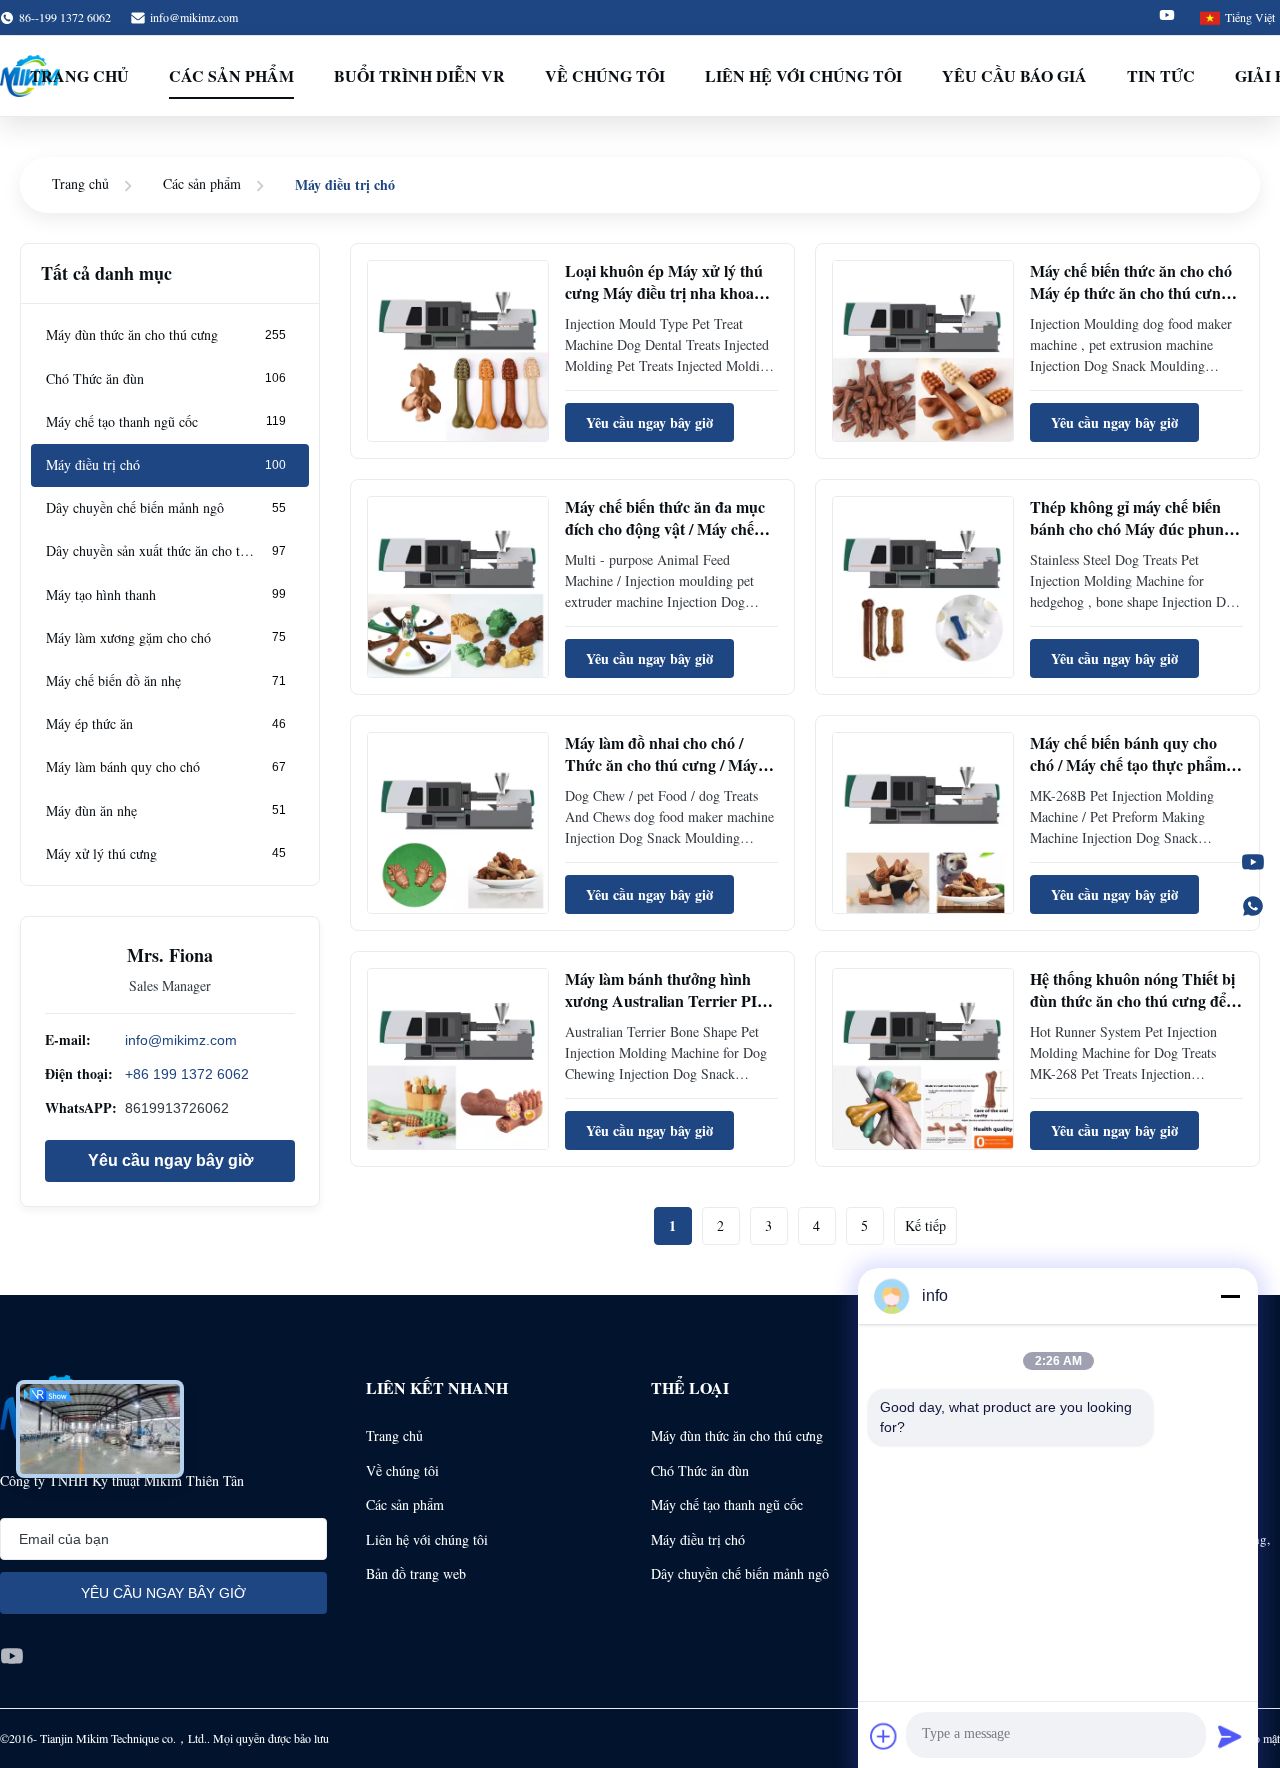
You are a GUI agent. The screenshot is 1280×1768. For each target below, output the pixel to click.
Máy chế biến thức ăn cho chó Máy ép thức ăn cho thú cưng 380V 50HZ (1131, 293)
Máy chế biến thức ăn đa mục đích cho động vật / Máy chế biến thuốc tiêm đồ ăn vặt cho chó (665, 540)
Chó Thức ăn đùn (700, 1470)
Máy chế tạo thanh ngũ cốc (727, 1504)
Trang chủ (79, 75)
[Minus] (1230, 1296)
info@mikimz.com (194, 17)
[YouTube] (1253, 862)
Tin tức (1161, 75)
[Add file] (884, 1736)
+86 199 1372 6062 (187, 1074)
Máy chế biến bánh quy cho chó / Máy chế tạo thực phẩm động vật (1128, 765)
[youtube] (12, 1656)
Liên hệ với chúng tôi (803, 75)
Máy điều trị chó (698, 1539)
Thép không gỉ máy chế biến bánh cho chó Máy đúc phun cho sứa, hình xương (1127, 529)
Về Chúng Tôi (605, 75)
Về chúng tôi (402, 1470)
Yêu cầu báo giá (1014, 75)
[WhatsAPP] (1253, 906)
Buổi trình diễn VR (419, 75)
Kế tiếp (925, 1225)
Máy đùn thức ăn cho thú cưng (737, 1435)
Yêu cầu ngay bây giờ (170, 1159)
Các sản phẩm (231, 75)
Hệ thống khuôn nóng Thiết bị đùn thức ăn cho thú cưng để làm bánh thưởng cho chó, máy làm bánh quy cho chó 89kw (1134, 1012)
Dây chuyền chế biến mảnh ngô (740, 1573)
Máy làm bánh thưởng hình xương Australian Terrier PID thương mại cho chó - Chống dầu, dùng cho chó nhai (667, 1012)
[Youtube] (1167, 17)
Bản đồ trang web (416, 1573)
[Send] (1230, 1736)
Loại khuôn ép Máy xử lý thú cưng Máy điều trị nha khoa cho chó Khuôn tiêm (664, 293)
